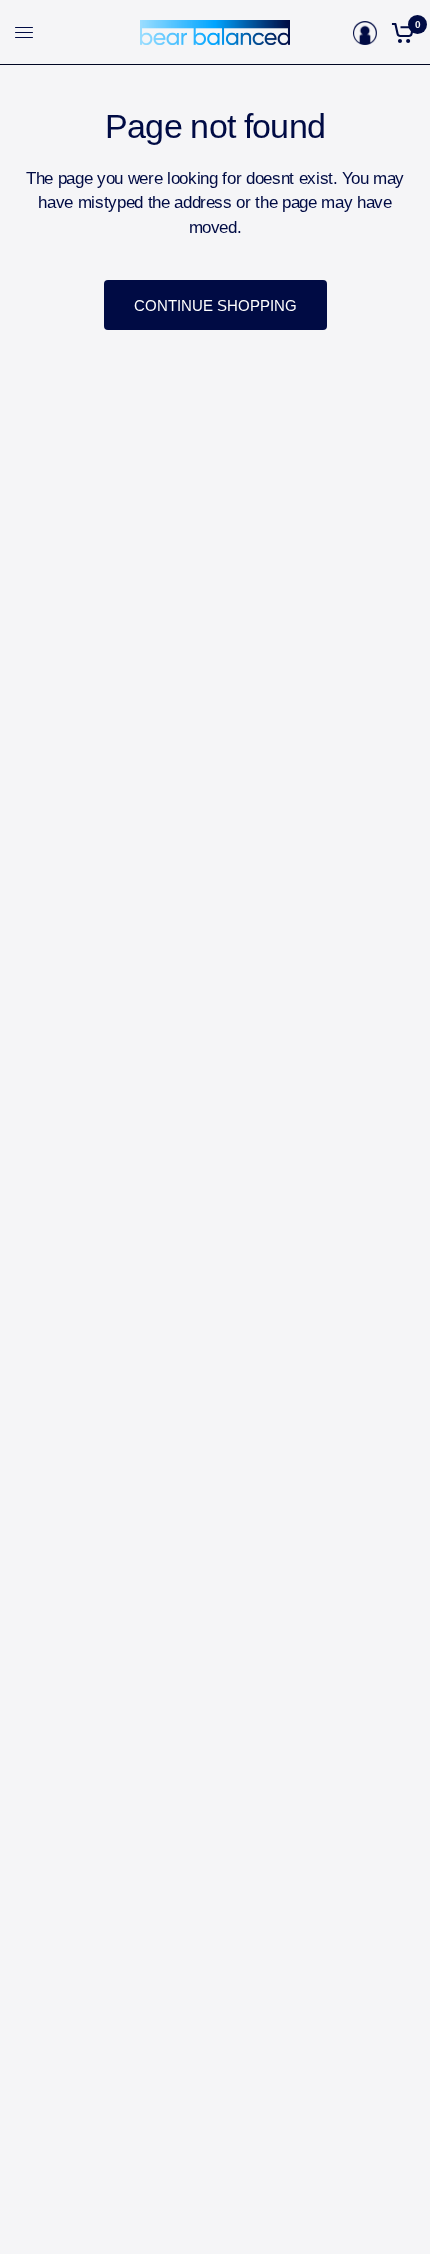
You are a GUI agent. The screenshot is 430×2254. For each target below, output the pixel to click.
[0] (399, 32)
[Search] (339, 32)
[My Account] (365, 32)
